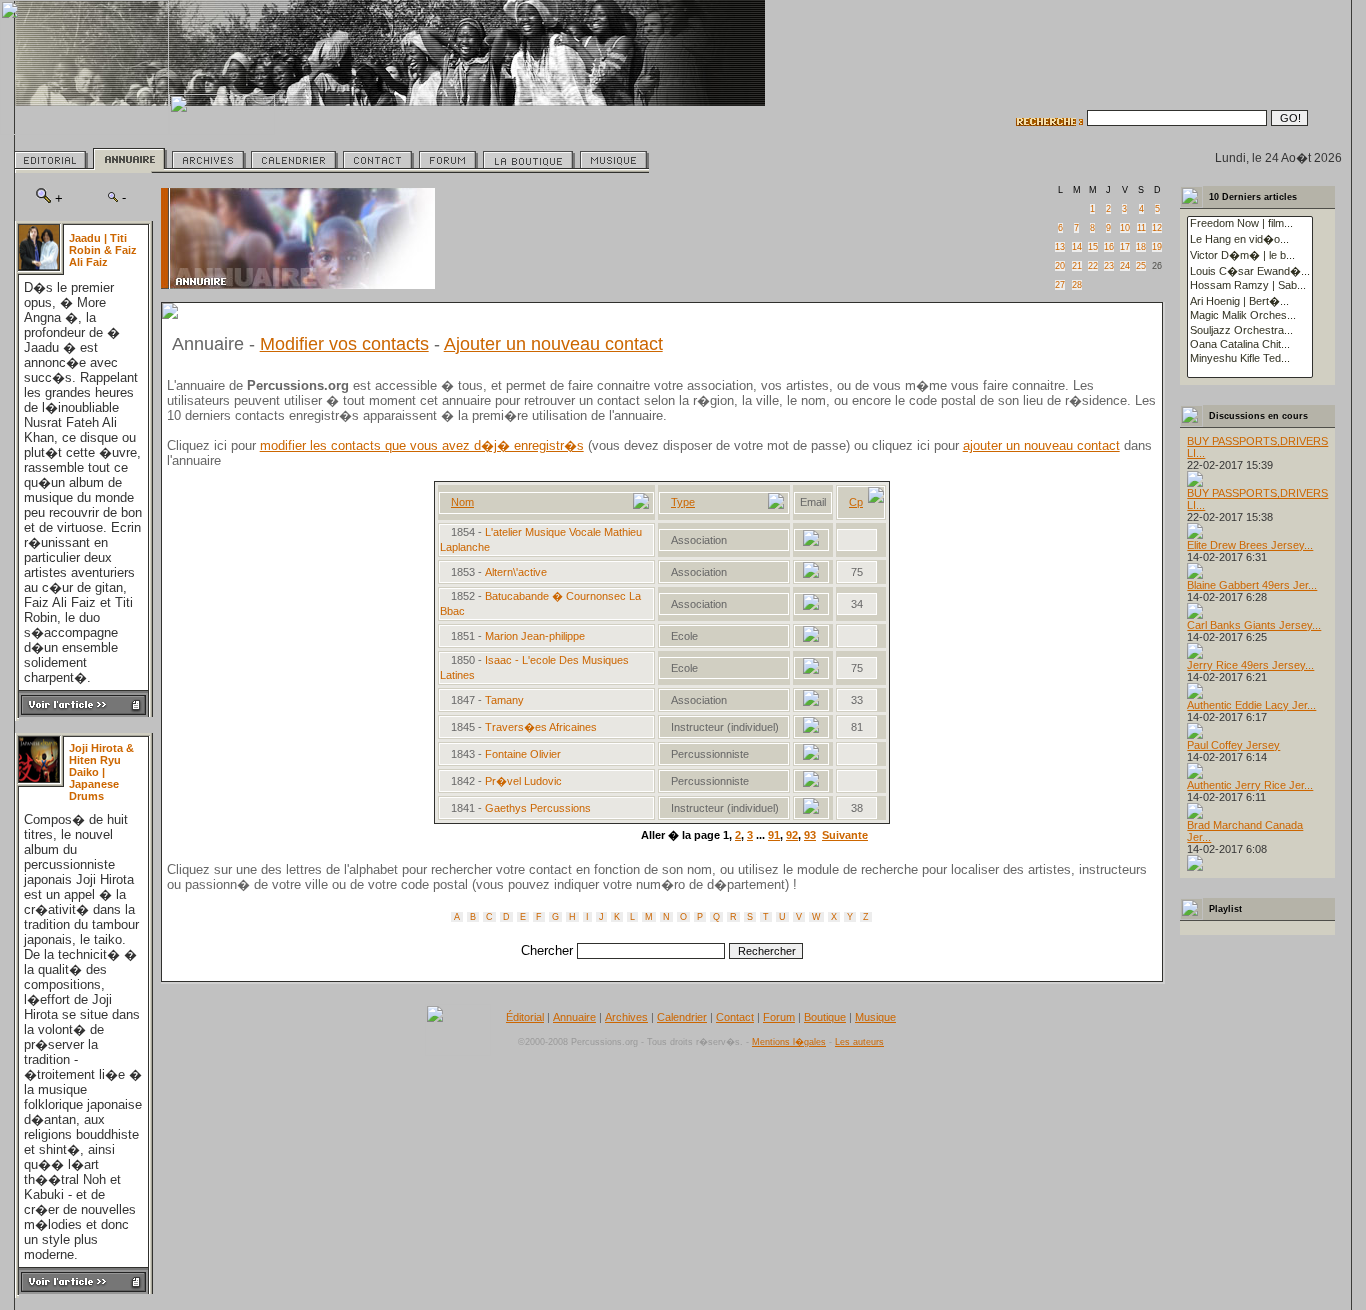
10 (1125, 228)
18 (1141, 247)
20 (1060, 266)
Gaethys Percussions (539, 808)
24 (1125, 266)
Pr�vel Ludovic (523, 781)
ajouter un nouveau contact (1041, 445)
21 (1077, 266)
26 (1157, 266)
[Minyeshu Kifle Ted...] (1250, 359)
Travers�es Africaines (542, 727)
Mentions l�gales (789, 1042)
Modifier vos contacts (344, 344)
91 (774, 835)
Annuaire (574, 1017)
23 (1109, 266)
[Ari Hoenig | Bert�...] (1250, 301)
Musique (875, 1017)
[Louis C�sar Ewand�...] (1250, 271)
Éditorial (525, 1017)
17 (1125, 247)
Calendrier (682, 1017)
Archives (626, 1017)
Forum (779, 1017)
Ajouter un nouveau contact (553, 344)
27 (1060, 285)
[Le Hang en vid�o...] (1250, 239)
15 (1093, 247)
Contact (735, 1017)
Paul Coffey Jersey (1233, 745)
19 (1157, 247)
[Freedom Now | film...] (1250, 224)
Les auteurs (859, 1042)
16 (1109, 247)
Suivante (845, 835)
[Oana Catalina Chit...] (1250, 345)
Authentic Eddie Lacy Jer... (1251, 705)
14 (1077, 247)
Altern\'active (517, 572)
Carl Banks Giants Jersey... (1254, 625)
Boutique (825, 1017)
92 (792, 835)
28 (1077, 285)
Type (683, 502)
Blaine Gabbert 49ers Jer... (1252, 585)
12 (1157, 228)
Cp (856, 502)
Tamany (506, 700)
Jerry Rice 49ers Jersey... (1250, 665)
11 (1141, 228)
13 (1060, 247)
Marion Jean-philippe (535, 636)
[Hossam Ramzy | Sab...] (1250, 286)
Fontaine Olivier (523, 754)
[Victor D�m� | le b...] (1250, 255)
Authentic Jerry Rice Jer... (1250, 785)
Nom (462, 502)
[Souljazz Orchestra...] (1250, 331)
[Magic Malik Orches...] (1250, 316)
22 (1093, 266)
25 (1141, 266)
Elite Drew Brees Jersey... (1250, 545)
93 (810, 835)
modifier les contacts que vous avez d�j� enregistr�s (422, 445)
